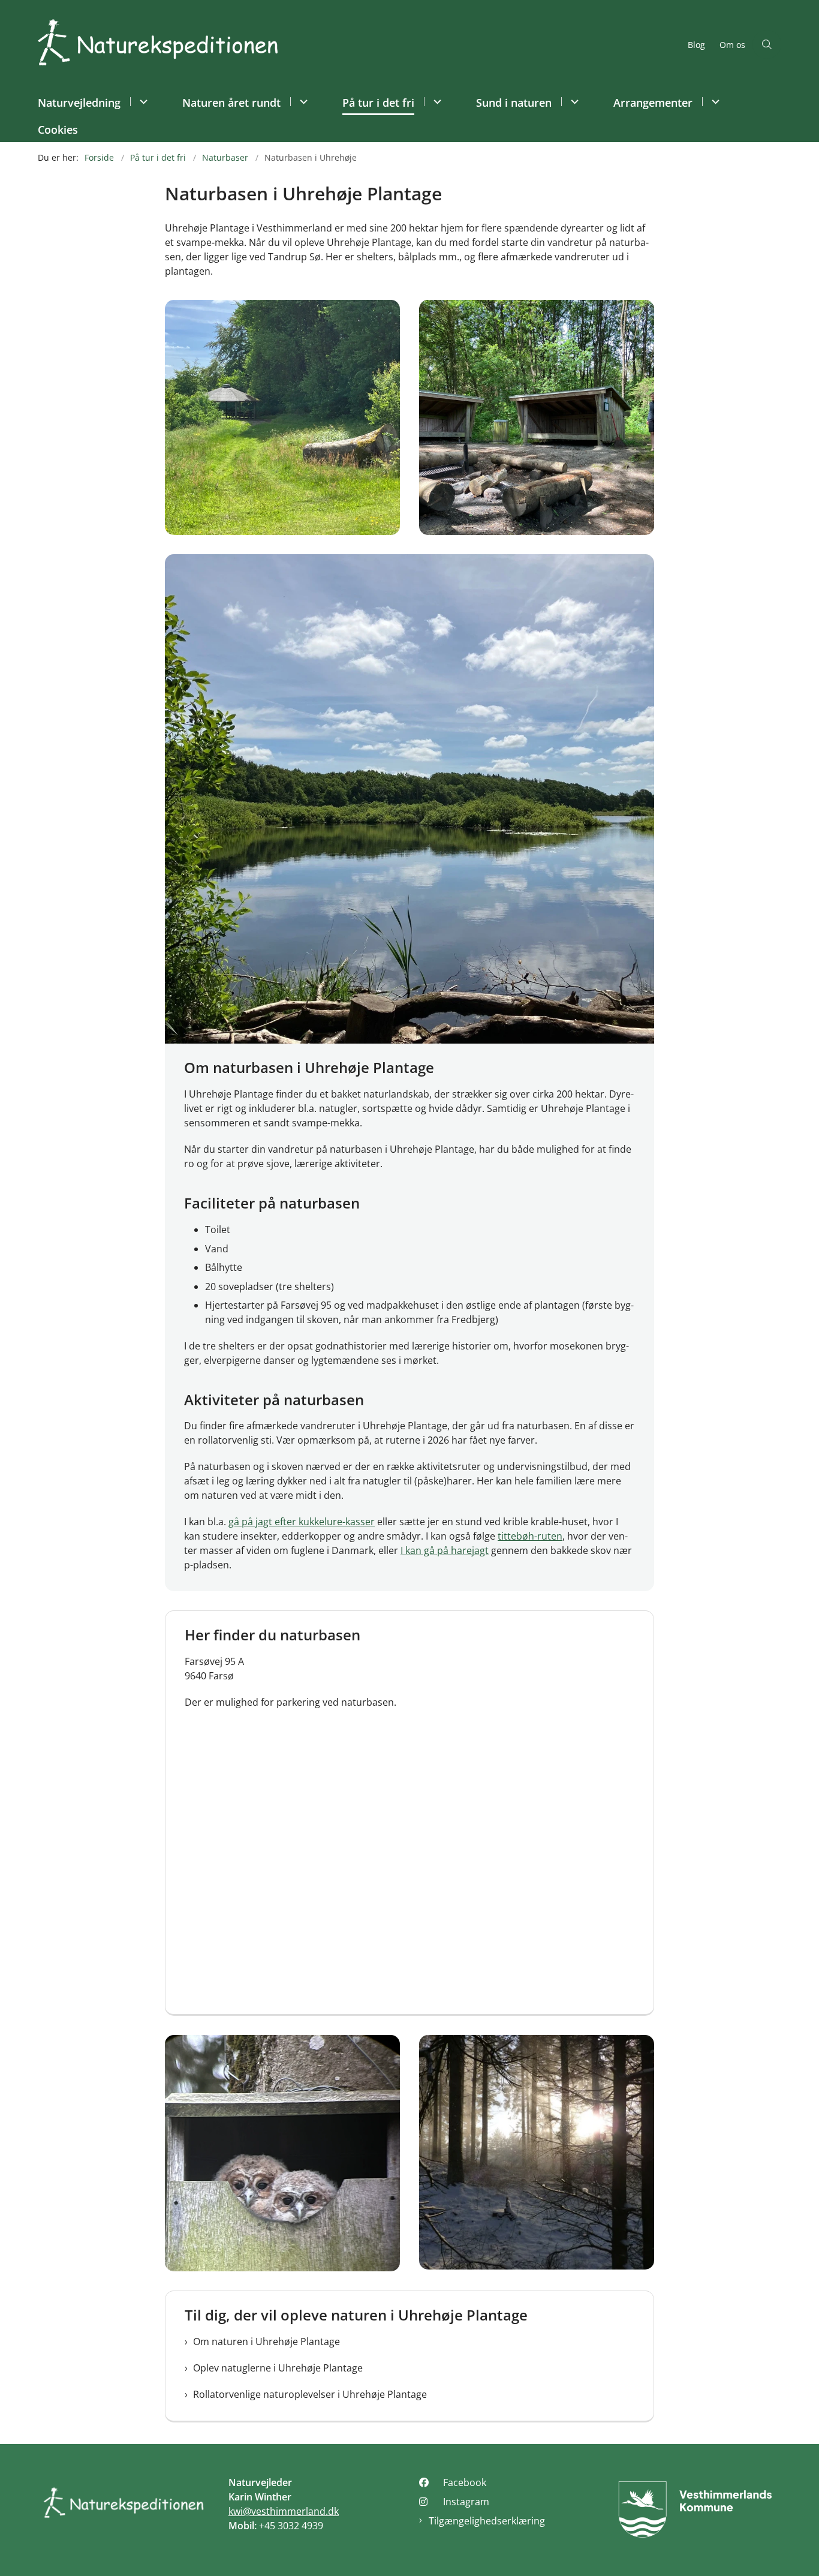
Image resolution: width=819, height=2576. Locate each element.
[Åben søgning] (767, 44)
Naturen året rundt (231, 103)
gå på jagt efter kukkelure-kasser (302, 1522)
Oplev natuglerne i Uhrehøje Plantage (278, 2368)
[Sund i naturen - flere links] (573, 102)
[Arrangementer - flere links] (714, 102)
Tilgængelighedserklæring (487, 2521)
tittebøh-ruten (530, 1536)
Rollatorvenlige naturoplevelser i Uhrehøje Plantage (310, 2394)
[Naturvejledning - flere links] (142, 102)
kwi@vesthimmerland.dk (284, 2511)
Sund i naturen (514, 103)
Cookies (58, 130)
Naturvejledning (79, 103)
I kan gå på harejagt (445, 1550)
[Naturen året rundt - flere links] (302, 102)
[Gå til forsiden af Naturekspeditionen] (359, 44)
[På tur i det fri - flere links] (436, 102)
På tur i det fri (378, 103)
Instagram (466, 2502)
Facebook (465, 2482)
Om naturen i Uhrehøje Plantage (267, 2341)
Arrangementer (653, 103)
